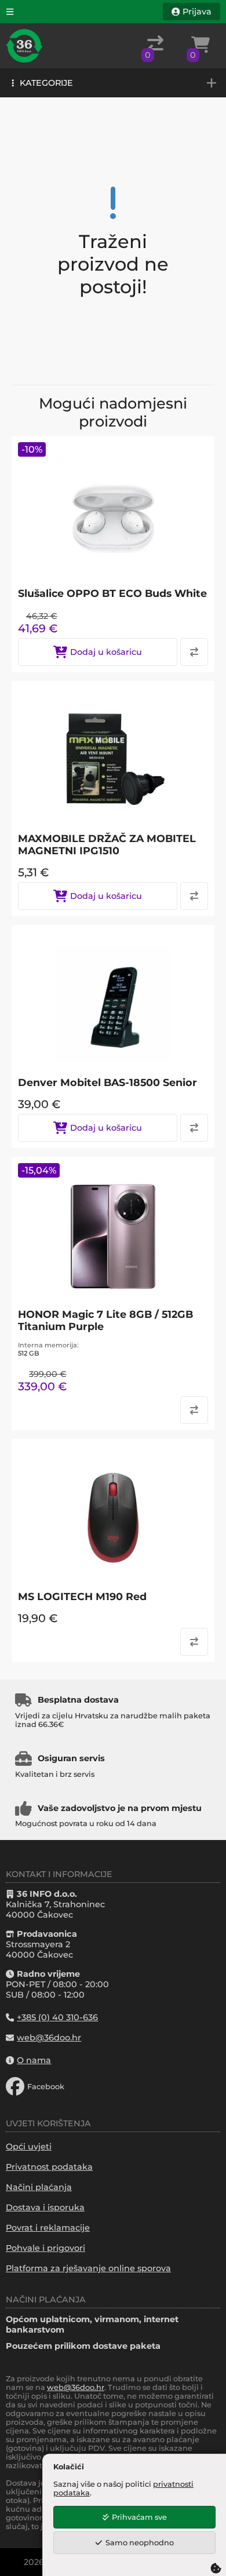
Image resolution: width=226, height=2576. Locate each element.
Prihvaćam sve (139, 2517)
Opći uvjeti (29, 2147)
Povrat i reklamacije (48, 2228)
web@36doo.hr (76, 2387)
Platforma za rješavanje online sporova (88, 2268)
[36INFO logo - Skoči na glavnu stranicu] (24, 46)
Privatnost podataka (49, 2167)
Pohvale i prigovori (45, 2248)
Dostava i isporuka (45, 2207)
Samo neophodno (140, 2543)
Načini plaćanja (39, 2187)
